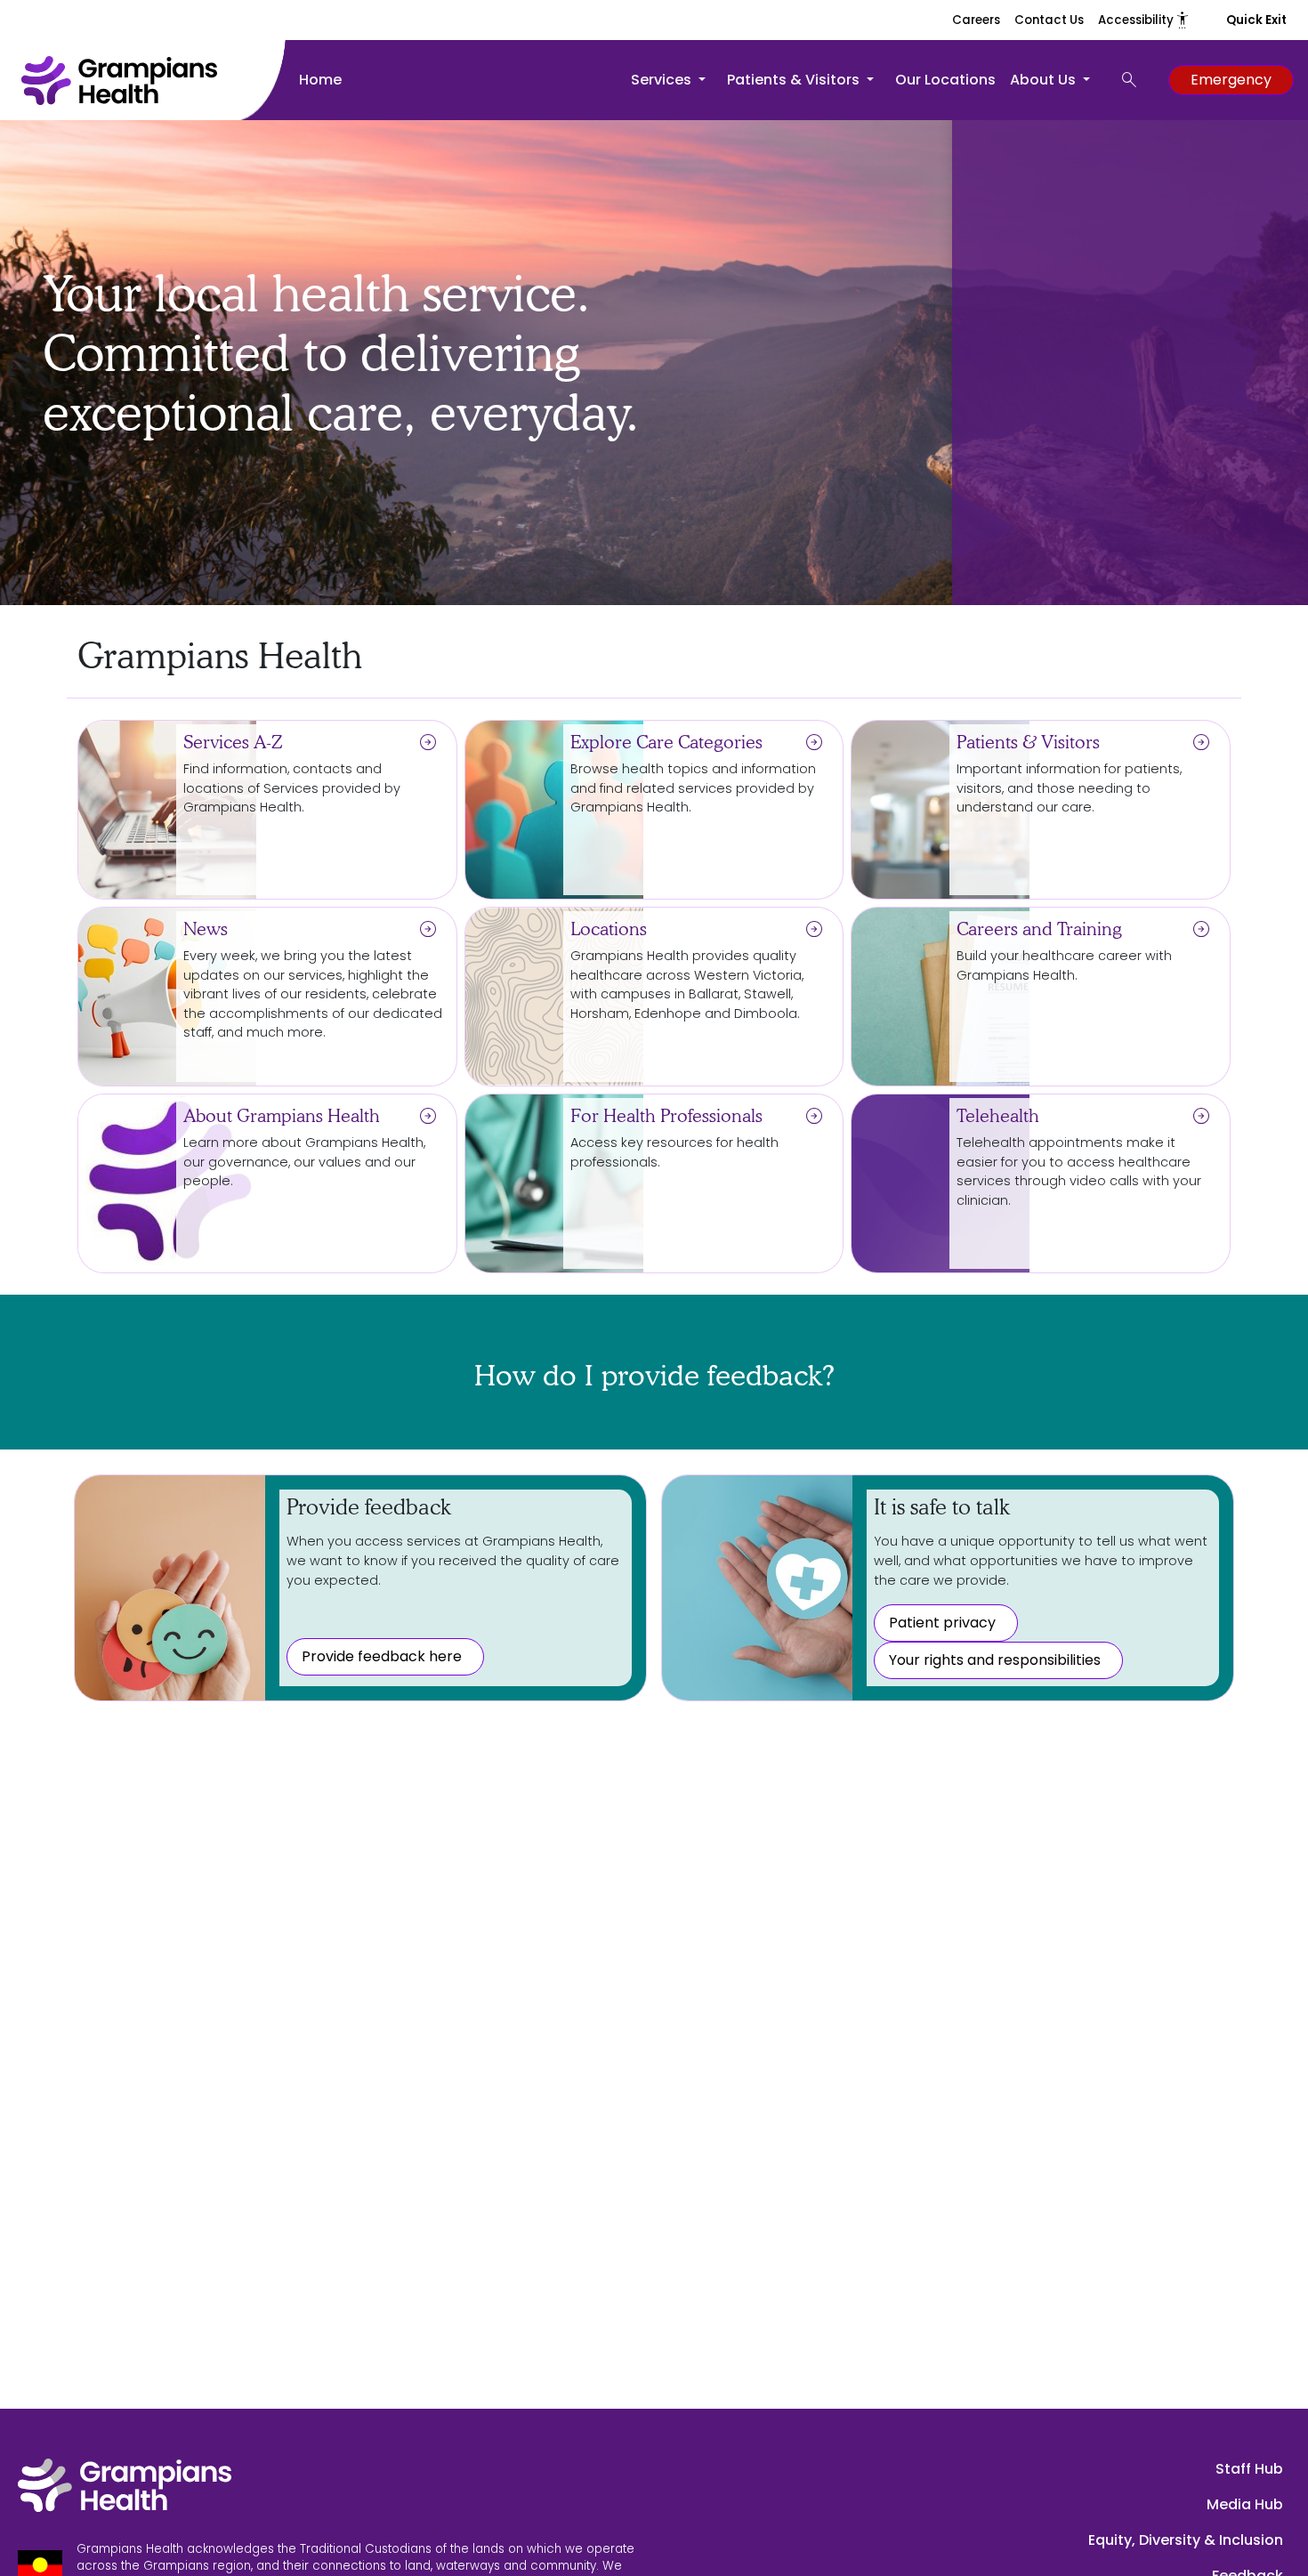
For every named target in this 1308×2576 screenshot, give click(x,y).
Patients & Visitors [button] (795, 80)
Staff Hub (1249, 2469)
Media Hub (1245, 2504)
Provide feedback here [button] (382, 1656)
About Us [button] (1045, 80)
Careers (976, 20)
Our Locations (945, 80)
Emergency (1231, 80)
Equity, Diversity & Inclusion (1186, 2540)
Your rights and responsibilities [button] (995, 1660)
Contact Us (1049, 20)
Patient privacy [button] (942, 1623)
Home (320, 80)
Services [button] (663, 80)
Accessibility (1144, 20)
